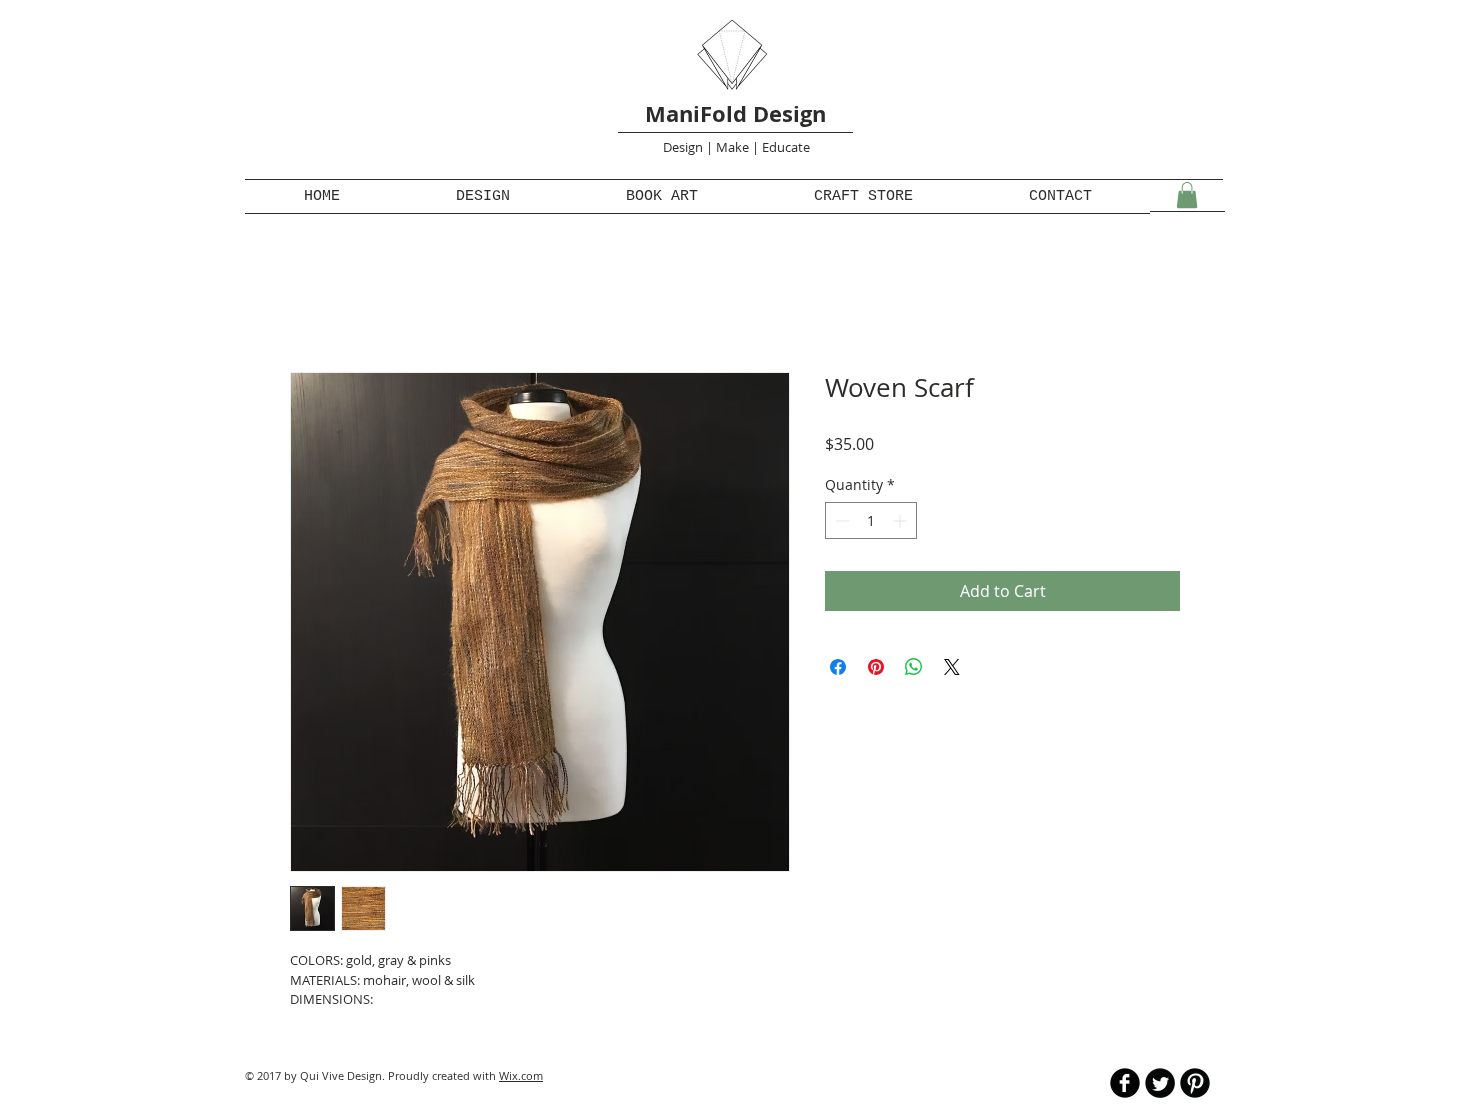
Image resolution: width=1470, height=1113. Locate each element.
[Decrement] (840, 520)
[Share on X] (952, 667)
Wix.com (521, 1075)
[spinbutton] (871, 520)
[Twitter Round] (1160, 1083)
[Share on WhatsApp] (914, 667)
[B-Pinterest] (1195, 1083)
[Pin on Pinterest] (876, 667)
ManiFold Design (735, 113)
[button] (1187, 195)
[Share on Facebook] (838, 667)
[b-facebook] (1125, 1083)
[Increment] (901, 520)
